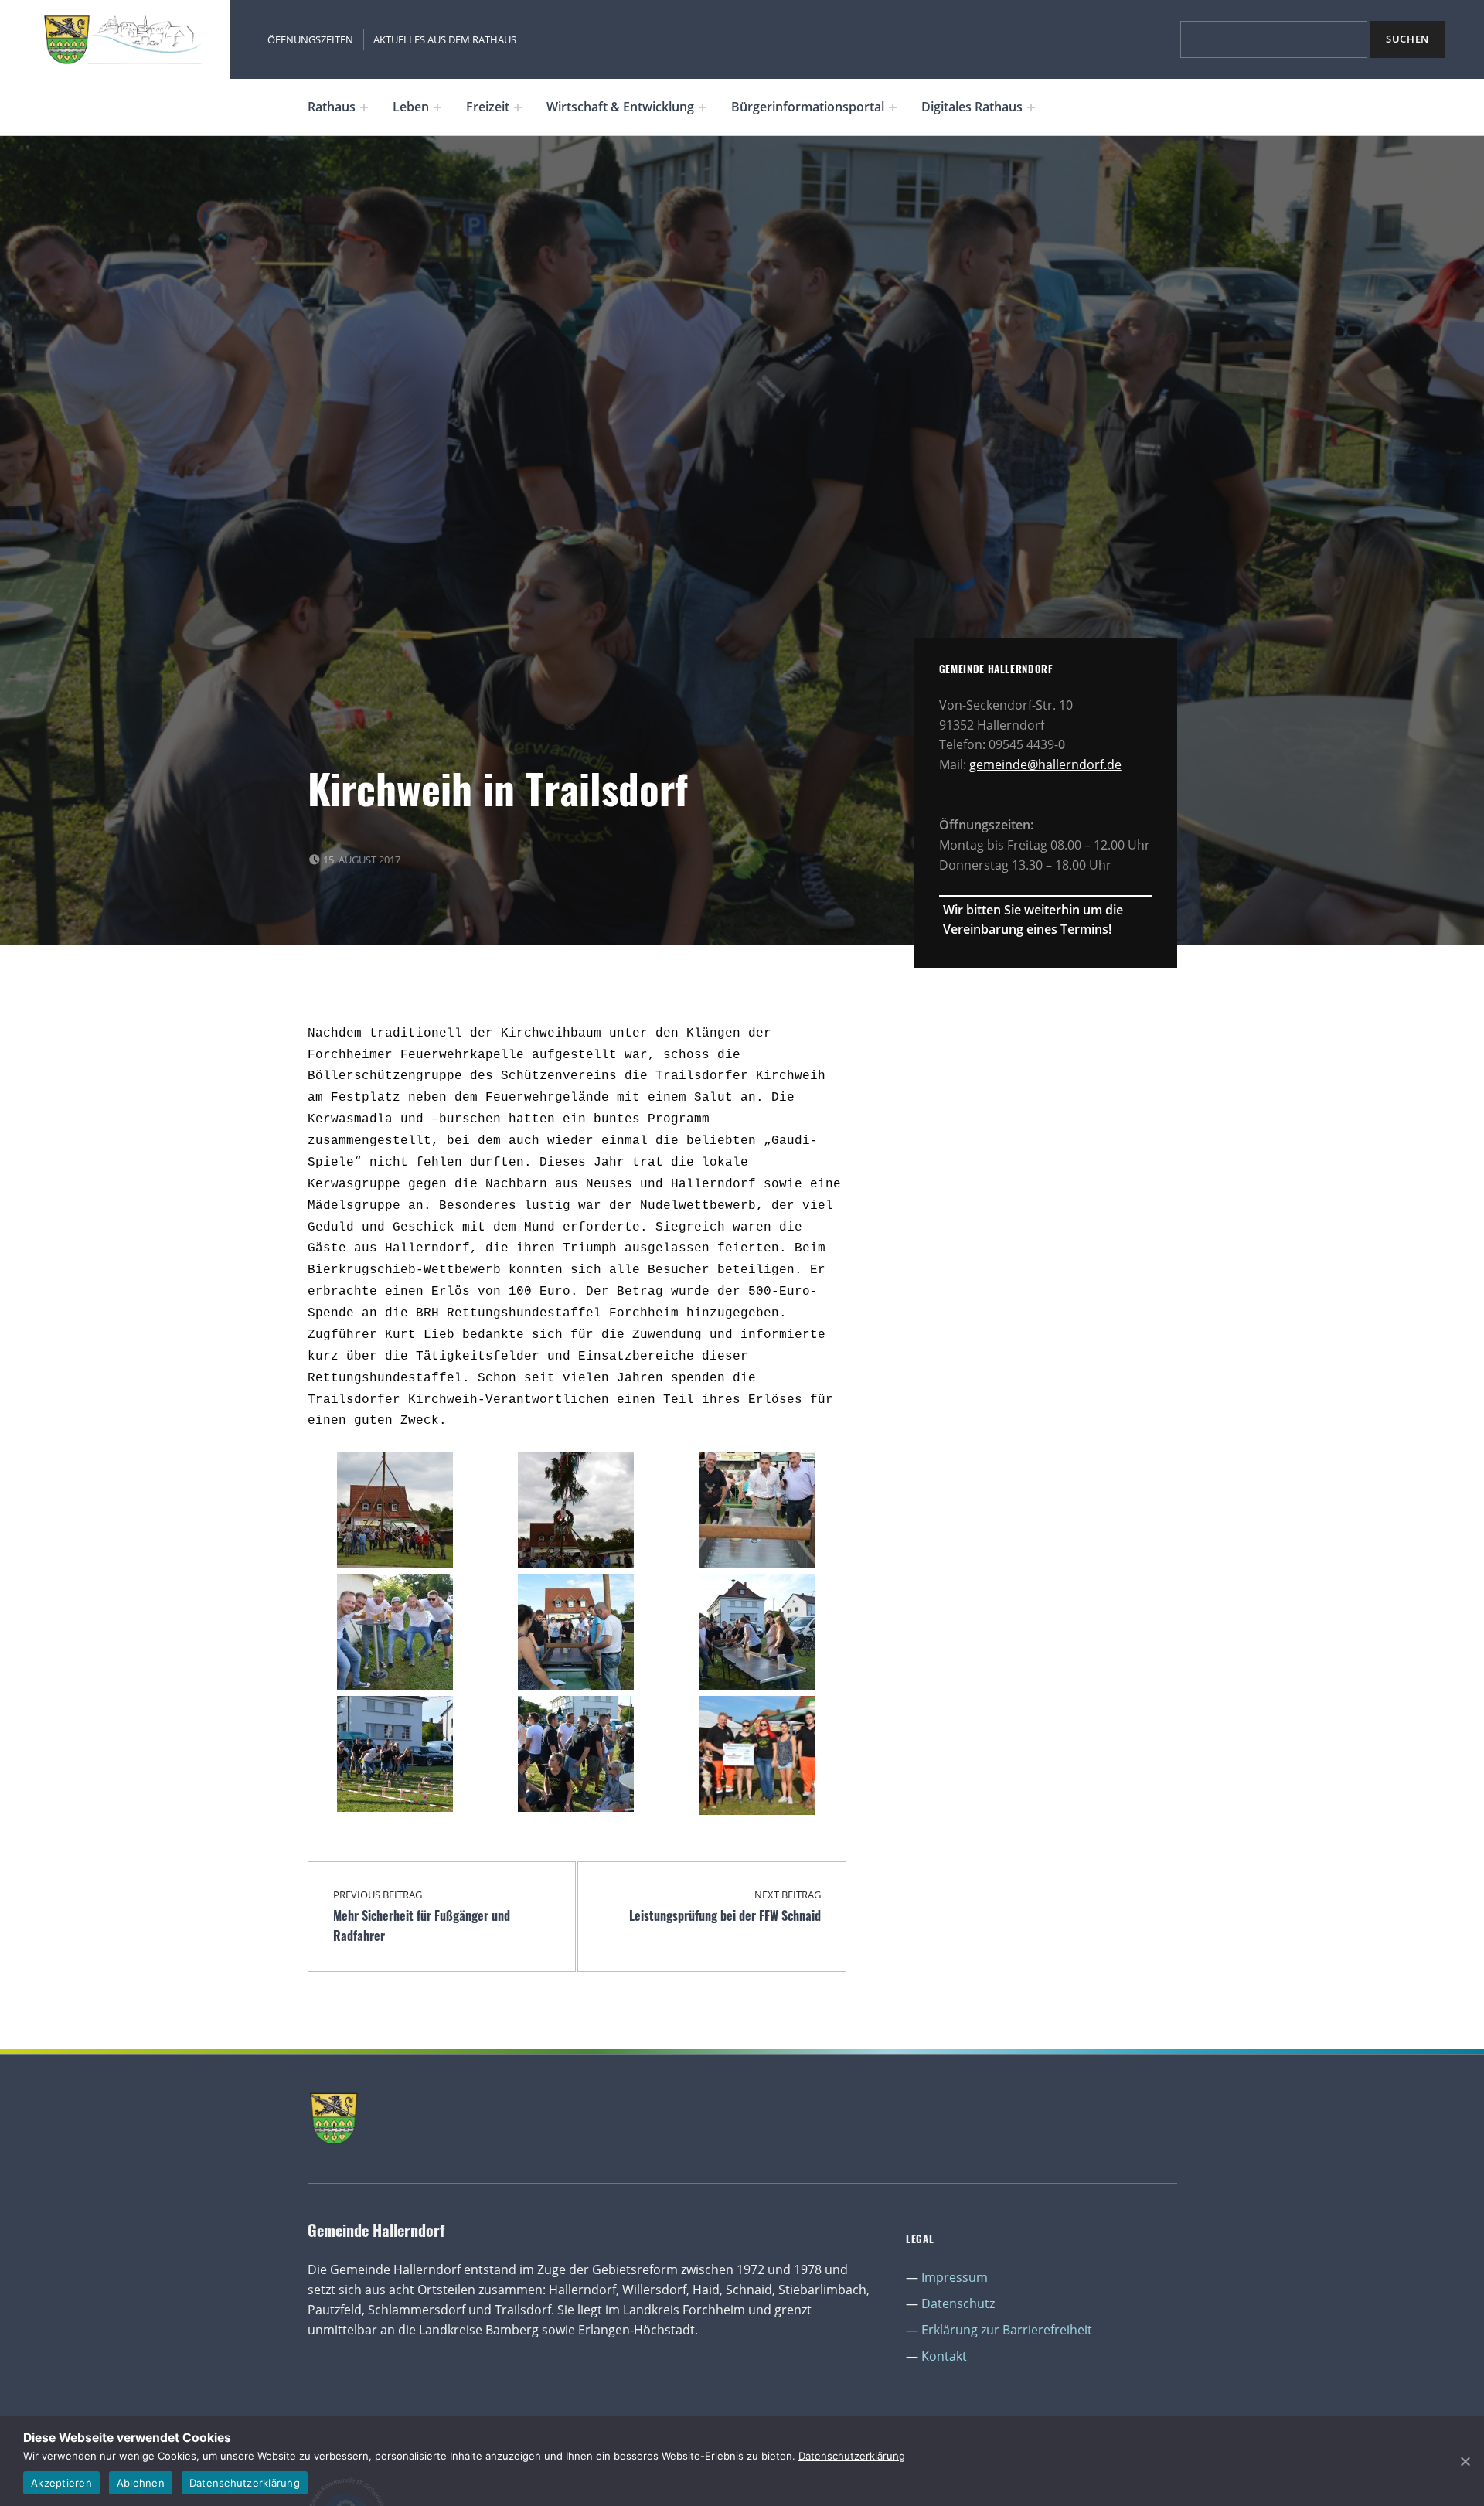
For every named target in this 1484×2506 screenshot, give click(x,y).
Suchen (1407, 39)
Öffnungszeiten (310, 39)
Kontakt (944, 2356)
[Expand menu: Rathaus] (364, 107)
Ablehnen (141, 2483)
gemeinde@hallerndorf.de (1045, 764)
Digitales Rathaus (972, 107)
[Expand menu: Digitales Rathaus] (1031, 107)
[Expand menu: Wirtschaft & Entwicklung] (703, 107)
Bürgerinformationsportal (808, 107)
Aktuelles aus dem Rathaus (445, 39)
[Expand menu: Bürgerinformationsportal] (893, 107)
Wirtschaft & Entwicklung (620, 107)
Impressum (955, 2277)
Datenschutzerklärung (852, 2456)
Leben (411, 107)
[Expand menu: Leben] (437, 107)
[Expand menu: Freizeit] (518, 107)
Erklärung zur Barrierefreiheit (1007, 2330)
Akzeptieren (61, 2483)
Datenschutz (958, 2303)
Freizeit (488, 107)
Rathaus (332, 107)
